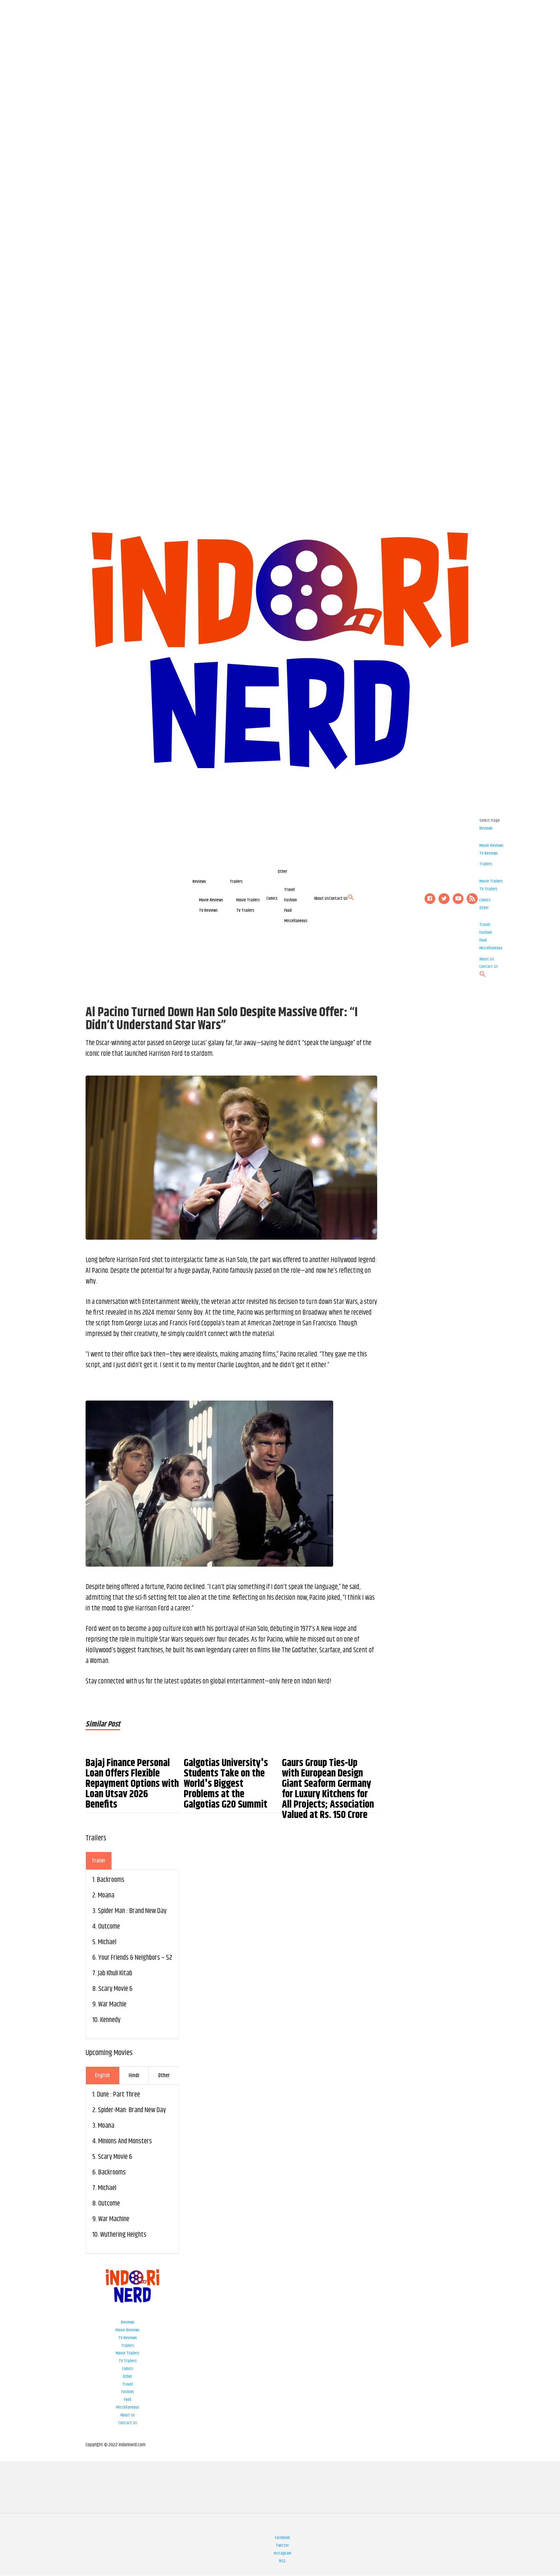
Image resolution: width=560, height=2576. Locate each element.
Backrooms (111, 1880)
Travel (290, 890)
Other (282, 872)
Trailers (236, 882)
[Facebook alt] (430, 899)
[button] (351, 899)
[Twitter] (444, 899)
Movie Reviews (211, 900)
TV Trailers (245, 910)
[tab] (99, 1861)
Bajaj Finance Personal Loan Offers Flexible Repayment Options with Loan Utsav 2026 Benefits (132, 1784)
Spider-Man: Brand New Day (132, 2110)
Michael (107, 1942)
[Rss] (472, 899)
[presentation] (99, 1861)
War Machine (114, 2219)
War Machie (112, 2004)
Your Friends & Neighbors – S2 (135, 1958)
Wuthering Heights (123, 2235)
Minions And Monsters (125, 2141)
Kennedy (110, 2020)
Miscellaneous (296, 921)
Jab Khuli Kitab (115, 1973)
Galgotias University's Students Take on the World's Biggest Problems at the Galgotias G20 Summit (226, 1784)
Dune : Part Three (118, 2095)
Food (288, 910)
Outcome (109, 1927)
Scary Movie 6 (115, 1989)
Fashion (291, 900)
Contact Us (338, 898)
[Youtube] (458, 899)
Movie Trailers (248, 900)
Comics (272, 898)
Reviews (199, 882)
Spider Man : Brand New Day (132, 1911)
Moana (106, 1896)
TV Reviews (208, 910)
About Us (321, 898)
